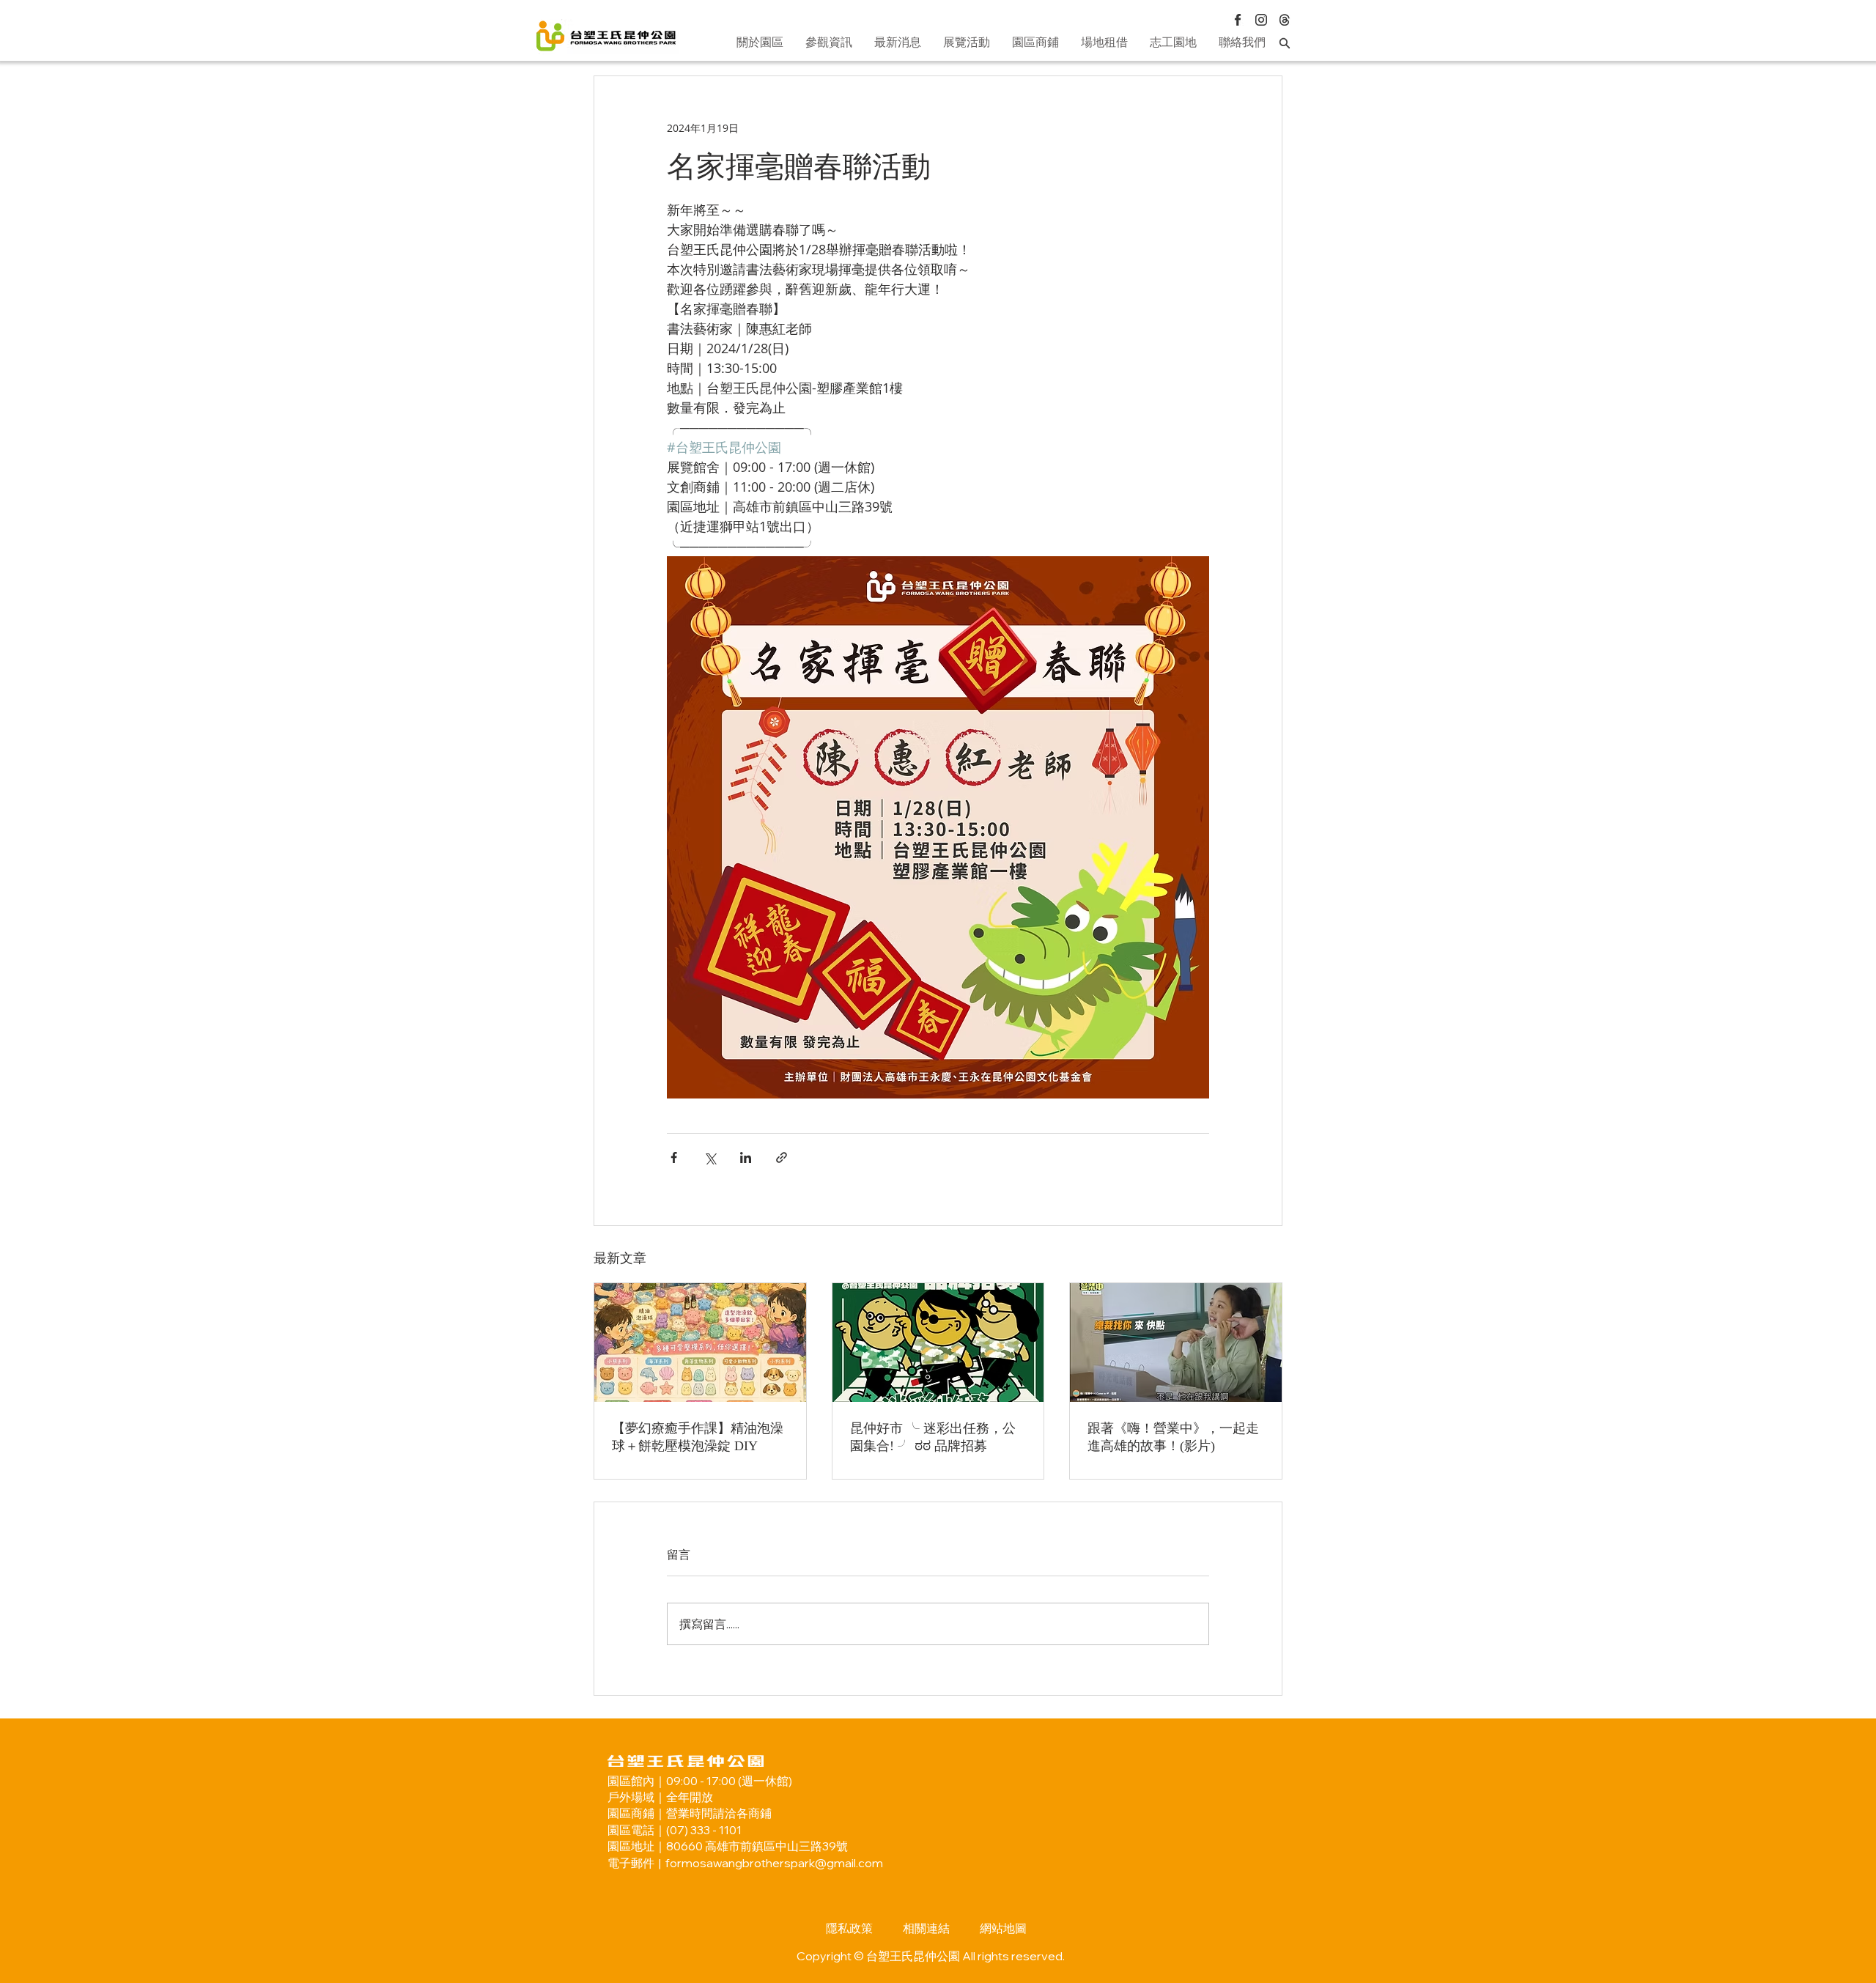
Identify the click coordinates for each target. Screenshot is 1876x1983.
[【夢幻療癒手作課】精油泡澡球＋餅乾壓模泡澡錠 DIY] (700, 1343)
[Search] (1285, 43)
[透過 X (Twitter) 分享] (710, 1157)
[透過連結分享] (782, 1157)
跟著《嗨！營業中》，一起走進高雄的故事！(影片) (1173, 1437)
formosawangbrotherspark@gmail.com (774, 1863)
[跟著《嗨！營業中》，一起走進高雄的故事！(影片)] (1176, 1343)
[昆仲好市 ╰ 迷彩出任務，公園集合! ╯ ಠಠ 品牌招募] (938, 1343)
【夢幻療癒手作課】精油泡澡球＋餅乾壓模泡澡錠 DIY (698, 1437)
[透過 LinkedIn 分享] (746, 1157)
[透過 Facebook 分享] (674, 1157)
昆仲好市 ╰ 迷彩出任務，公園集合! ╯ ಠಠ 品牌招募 (933, 1437)
